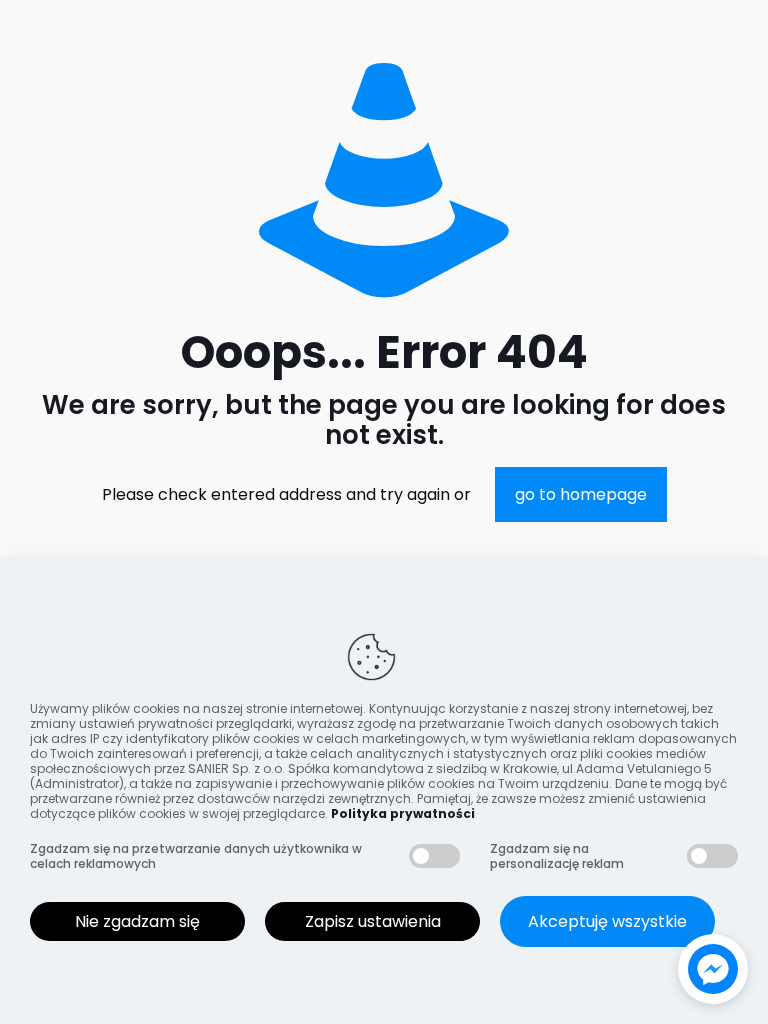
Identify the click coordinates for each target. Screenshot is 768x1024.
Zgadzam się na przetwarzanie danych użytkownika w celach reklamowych (196, 856)
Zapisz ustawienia (373, 921)
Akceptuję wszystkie (607, 921)
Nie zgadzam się (137, 921)
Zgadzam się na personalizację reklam (557, 856)
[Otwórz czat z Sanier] (713, 969)
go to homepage (581, 494)
